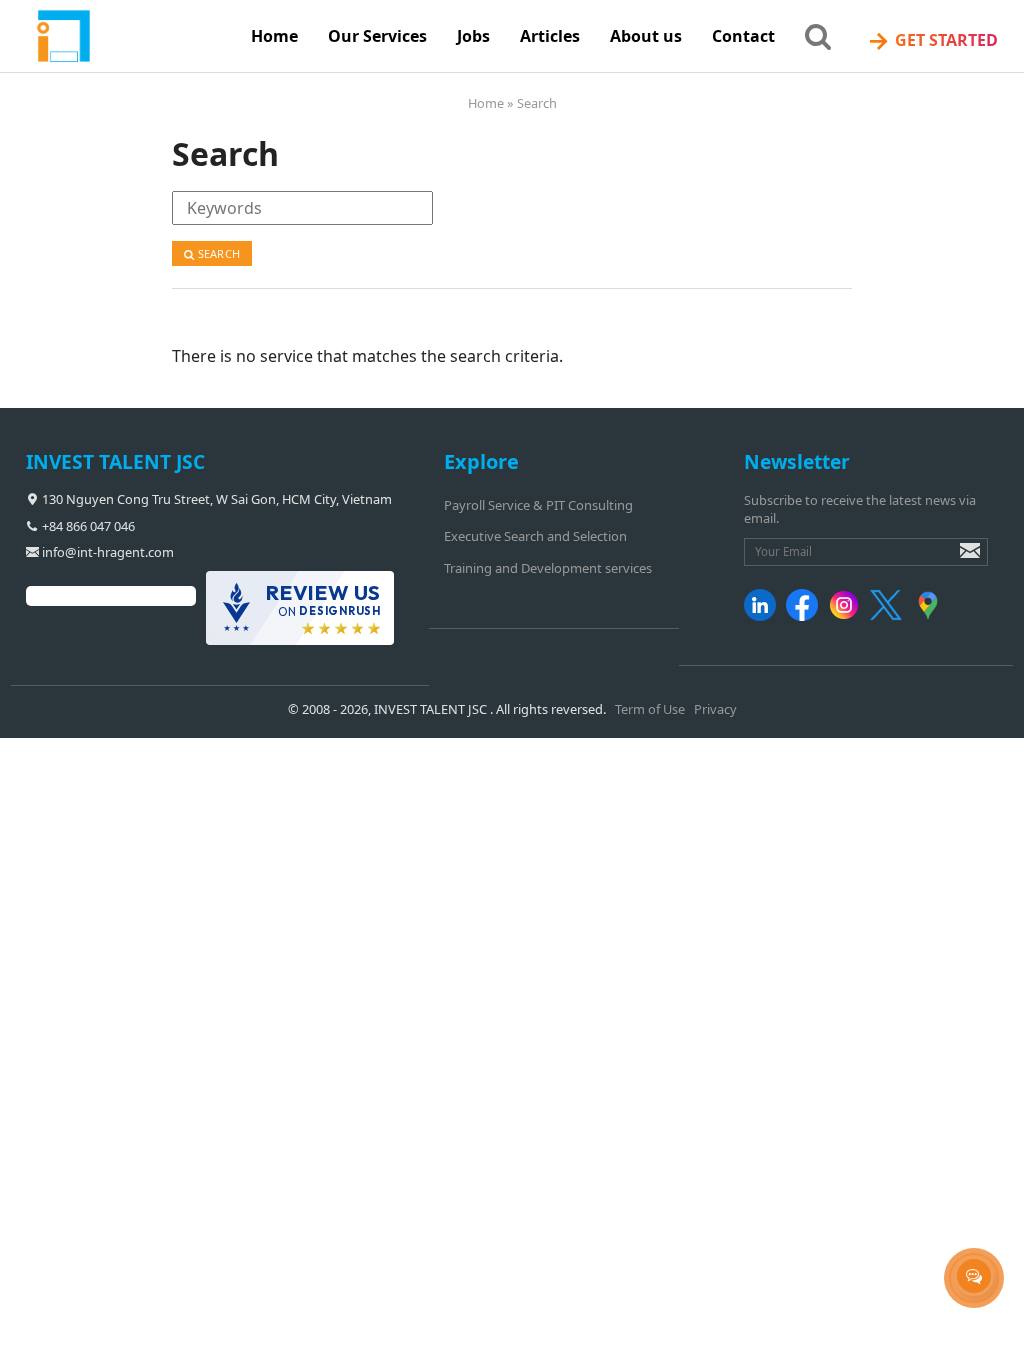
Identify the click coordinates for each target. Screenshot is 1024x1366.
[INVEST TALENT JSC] (131, 37)
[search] (818, 35)
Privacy (715, 709)
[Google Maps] (931, 616)
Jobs (473, 36)
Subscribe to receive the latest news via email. (860, 509)
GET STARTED (932, 40)
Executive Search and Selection (535, 536)
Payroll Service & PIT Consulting (538, 505)
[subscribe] (956, 560)
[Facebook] (805, 616)
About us (646, 36)
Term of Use (650, 709)
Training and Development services (548, 568)
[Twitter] (889, 616)
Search (217, 253)
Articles (550, 36)
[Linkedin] (763, 616)
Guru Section (490, 130)
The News (479, 89)
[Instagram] (847, 616)
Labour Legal (491, 172)
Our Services (377, 36)
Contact (743, 36)
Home (274, 36)
